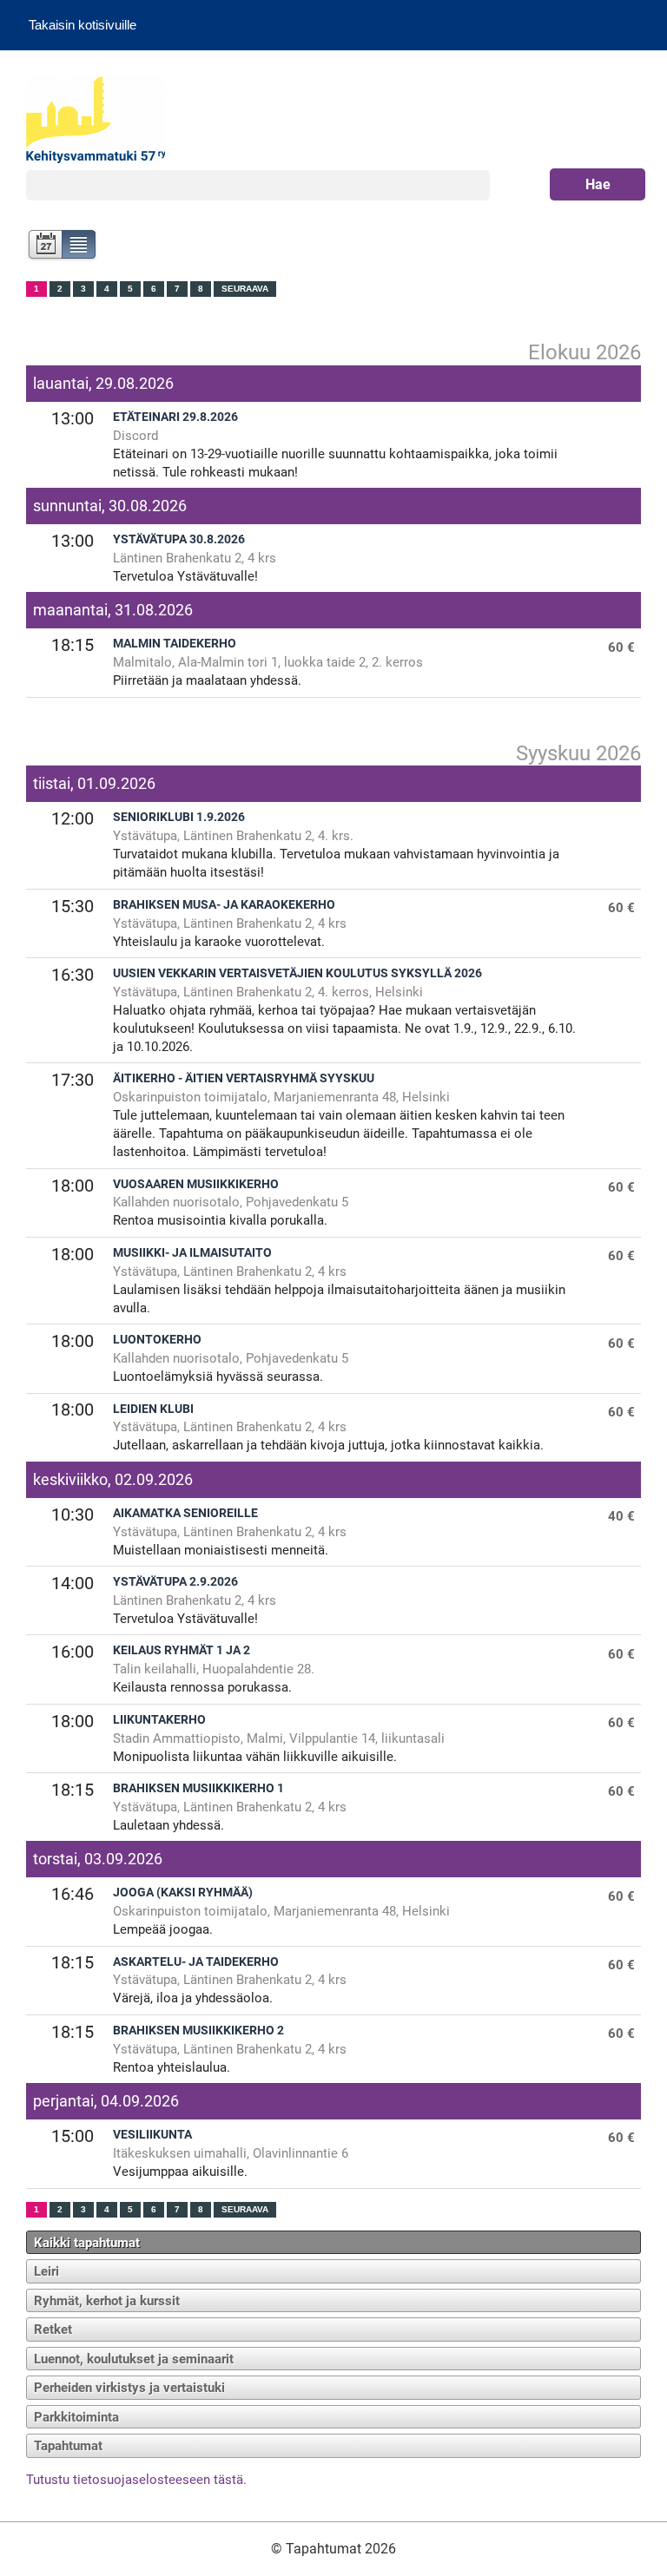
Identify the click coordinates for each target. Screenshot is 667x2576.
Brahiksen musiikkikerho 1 (198, 1788)
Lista (79, 246)
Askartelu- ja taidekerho (196, 1962)
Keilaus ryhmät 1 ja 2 (182, 1650)
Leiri (46, 2271)
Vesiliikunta (152, 2135)
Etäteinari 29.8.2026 (175, 417)
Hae (598, 184)
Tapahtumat (68, 2446)
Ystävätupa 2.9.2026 (175, 1582)
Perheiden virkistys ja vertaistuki (129, 2388)
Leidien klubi (153, 1409)
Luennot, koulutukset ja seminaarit (134, 2359)
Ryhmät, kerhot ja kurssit (107, 2301)
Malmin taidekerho (175, 644)
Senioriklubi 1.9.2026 (179, 817)
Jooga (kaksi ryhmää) (183, 1893)
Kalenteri (44, 246)
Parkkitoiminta (76, 2417)
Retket (53, 2330)
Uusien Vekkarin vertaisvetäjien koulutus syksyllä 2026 (297, 973)
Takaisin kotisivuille (83, 25)
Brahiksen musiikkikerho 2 (198, 2031)
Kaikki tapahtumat (87, 2243)
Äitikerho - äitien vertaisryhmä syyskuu (244, 1078)
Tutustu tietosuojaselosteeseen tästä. (136, 2480)
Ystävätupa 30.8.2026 (179, 539)
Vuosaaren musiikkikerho (196, 1184)
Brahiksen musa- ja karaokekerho (224, 905)
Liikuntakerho (159, 1720)
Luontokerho (157, 1340)
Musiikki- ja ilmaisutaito (192, 1253)
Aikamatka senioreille (185, 1513)
